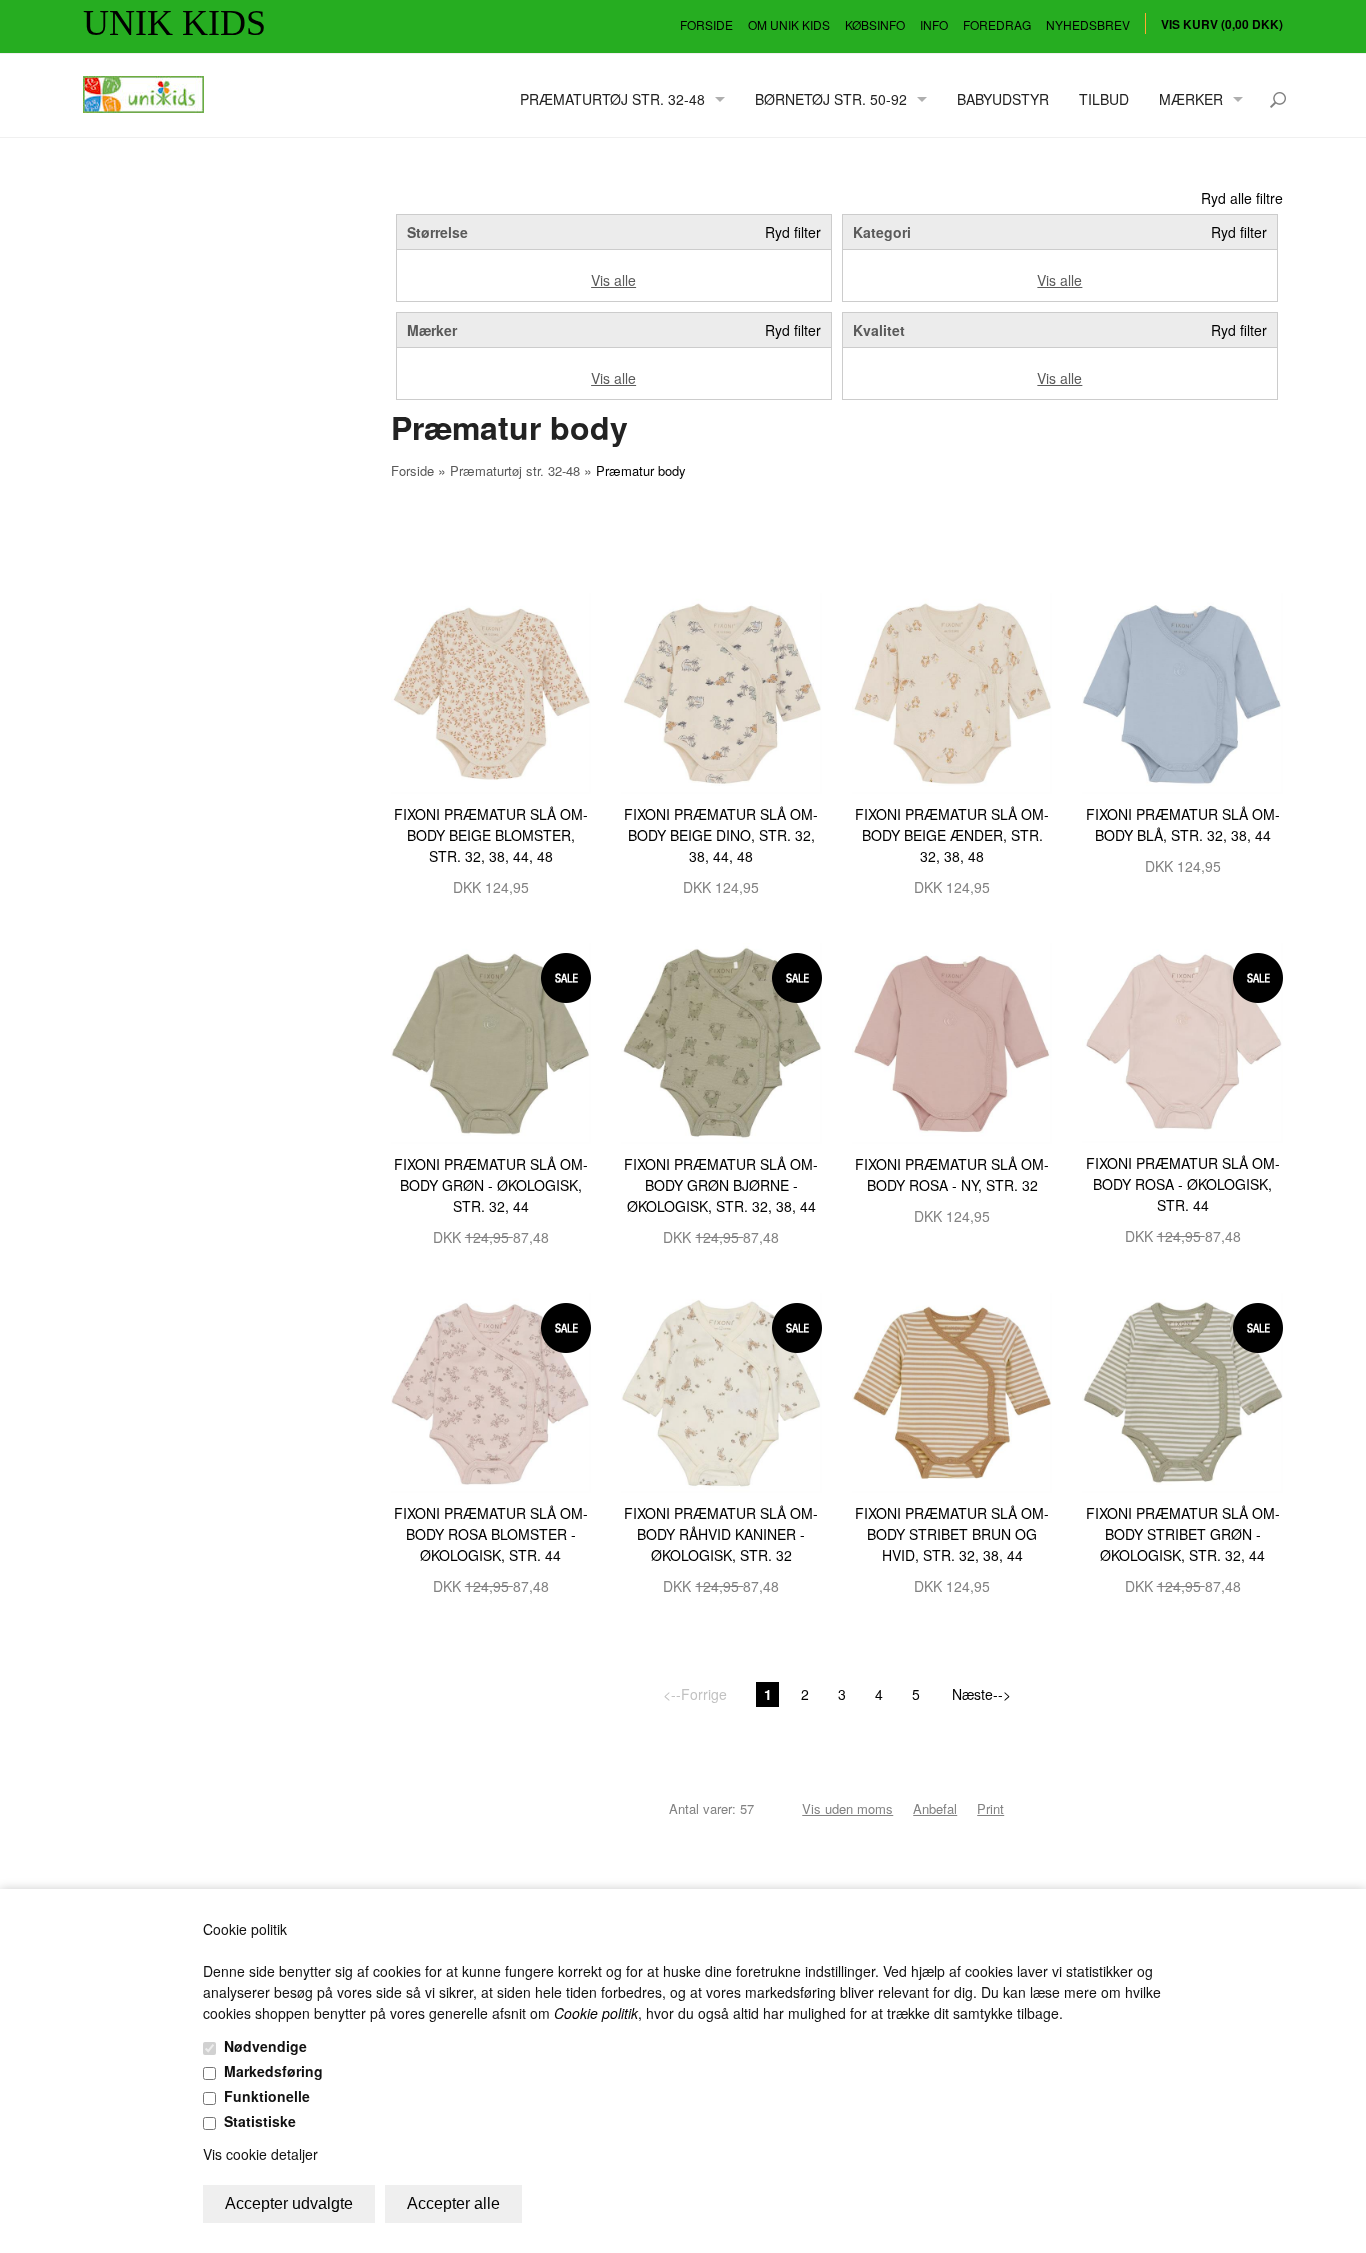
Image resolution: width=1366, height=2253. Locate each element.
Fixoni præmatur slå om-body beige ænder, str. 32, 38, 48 (952, 835)
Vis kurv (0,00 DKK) (1222, 24)
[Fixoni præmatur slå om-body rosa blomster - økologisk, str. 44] (491, 1391)
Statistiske (260, 2121)
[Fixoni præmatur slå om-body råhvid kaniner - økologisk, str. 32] (721, 1391)
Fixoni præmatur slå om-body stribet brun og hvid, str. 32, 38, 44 (952, 1534)
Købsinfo (875, 24)
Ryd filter (793, 232)
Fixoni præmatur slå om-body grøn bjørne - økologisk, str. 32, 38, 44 (721, 1185)
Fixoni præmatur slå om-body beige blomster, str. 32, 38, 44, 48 (491, 835)
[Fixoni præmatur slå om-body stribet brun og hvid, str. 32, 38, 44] (952, 1391)
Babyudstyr (1003, 99)
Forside (706, 24)
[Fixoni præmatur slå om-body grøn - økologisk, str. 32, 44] (491, 1041)
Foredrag (997, 24)
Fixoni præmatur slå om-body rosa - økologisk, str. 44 (1183, 1184)
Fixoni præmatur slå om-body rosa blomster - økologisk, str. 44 (491, 1534)
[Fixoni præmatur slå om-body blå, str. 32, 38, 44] (1182, 691)
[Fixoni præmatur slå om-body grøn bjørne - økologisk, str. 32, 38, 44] (721, 1041)
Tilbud (1104, 99)
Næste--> (981, 1694)
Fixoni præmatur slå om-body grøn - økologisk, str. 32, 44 (491, 1185)
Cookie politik (596, 2013)
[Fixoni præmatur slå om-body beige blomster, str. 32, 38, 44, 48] (491, 691)
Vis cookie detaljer (260, 2154)
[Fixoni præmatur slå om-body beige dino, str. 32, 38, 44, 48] (721, 691)
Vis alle (613, 280)
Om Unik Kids (789, 24)
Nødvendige (265, 2046)
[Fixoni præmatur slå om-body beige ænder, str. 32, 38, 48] (952, 691)
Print (990, 1808)
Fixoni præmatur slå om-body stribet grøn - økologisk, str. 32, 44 (1183, 1534)
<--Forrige (695, 1694)
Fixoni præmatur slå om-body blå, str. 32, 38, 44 (1183, 824)
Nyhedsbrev (1088, 24)
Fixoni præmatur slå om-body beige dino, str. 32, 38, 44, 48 (721, 835)
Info (934, 24)
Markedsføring (273, 2071)
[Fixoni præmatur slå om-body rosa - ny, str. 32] (952, 1041)
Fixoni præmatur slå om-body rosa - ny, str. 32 (952, 1174)
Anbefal (935, 1808)
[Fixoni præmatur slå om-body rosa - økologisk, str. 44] (1182, 1041)
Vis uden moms (847, 1808)
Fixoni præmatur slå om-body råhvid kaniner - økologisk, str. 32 (721, 1534)
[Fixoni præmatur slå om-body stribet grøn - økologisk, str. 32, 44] (1182, 1391)
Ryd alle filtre (1242, 198)
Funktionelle (267, 2096)
